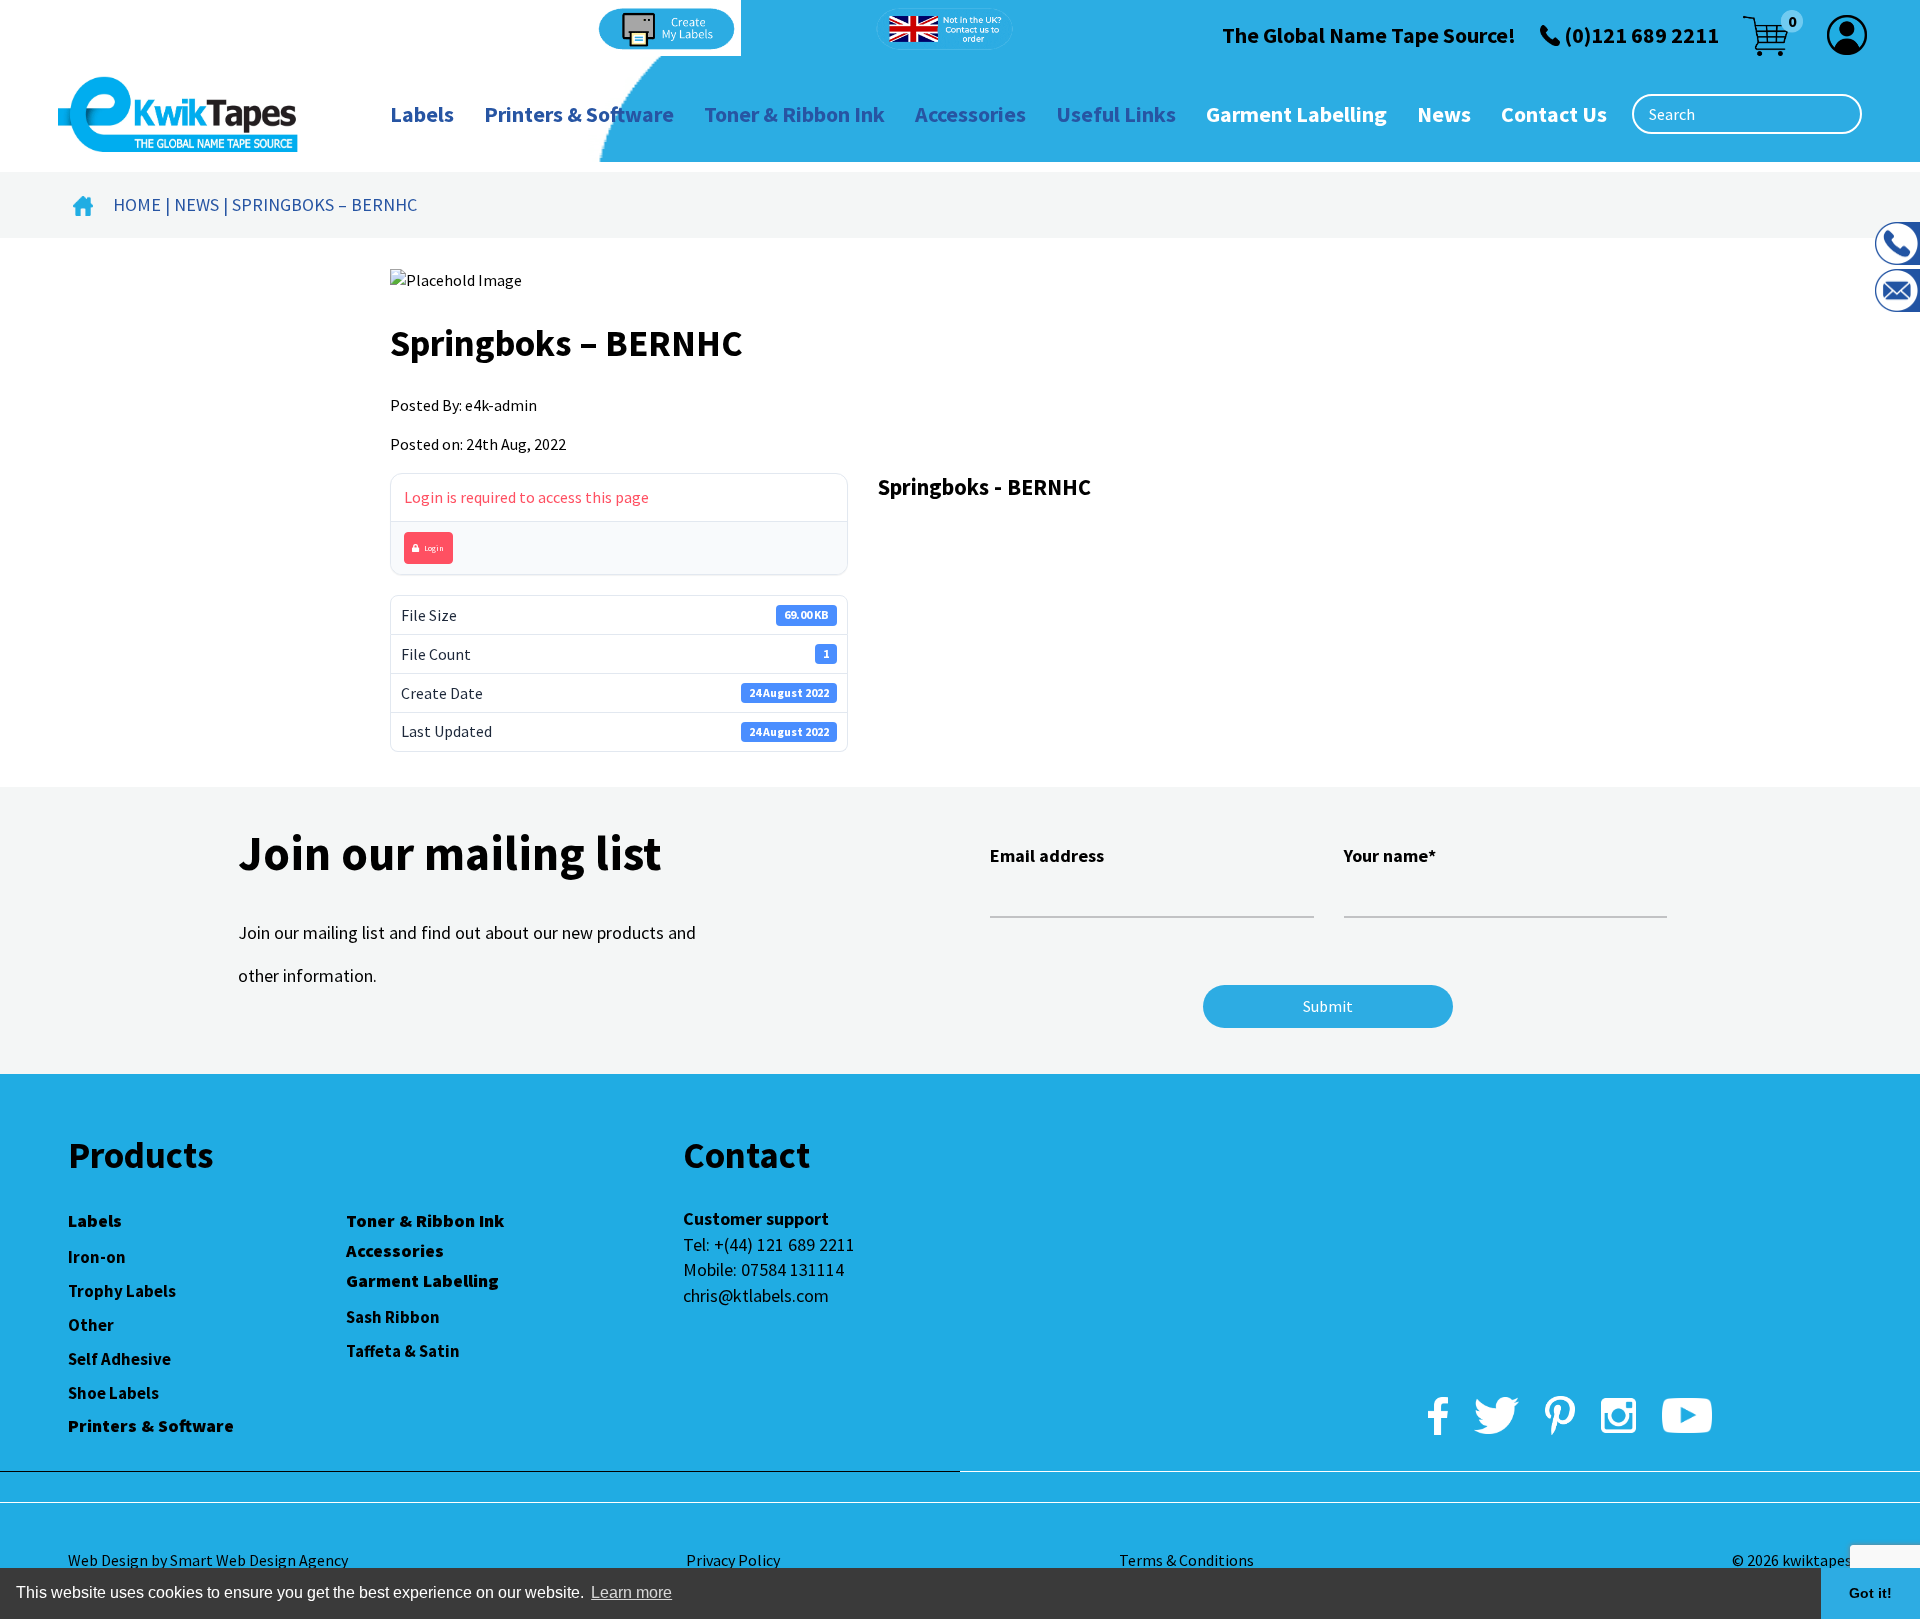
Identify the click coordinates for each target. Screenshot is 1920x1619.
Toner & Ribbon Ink (794, 114)
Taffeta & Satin (403, 1351)
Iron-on (97, 1257)
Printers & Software (579, 114)
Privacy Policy (733, 1560)
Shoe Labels (113, 1393)
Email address (1047, 855)
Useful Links (1116, 114)
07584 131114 (792, 1269)
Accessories (970, 114)
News (1444, 114)
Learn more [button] (631, 1592)
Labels (422, 114)
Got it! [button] (1870, 1593)
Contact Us (1554, 114)
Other (91, 1325)
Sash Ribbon (393, 1317)
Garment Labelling (1296, 114)
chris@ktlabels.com (756, 1295)
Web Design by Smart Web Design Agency (208, 1560)
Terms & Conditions (1186, 1560)
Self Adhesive (119, 1359)
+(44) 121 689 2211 (784, 1244)
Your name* (1390, 855)
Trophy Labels (122, 1291)
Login (434, 548)
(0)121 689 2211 (1641, 35)
